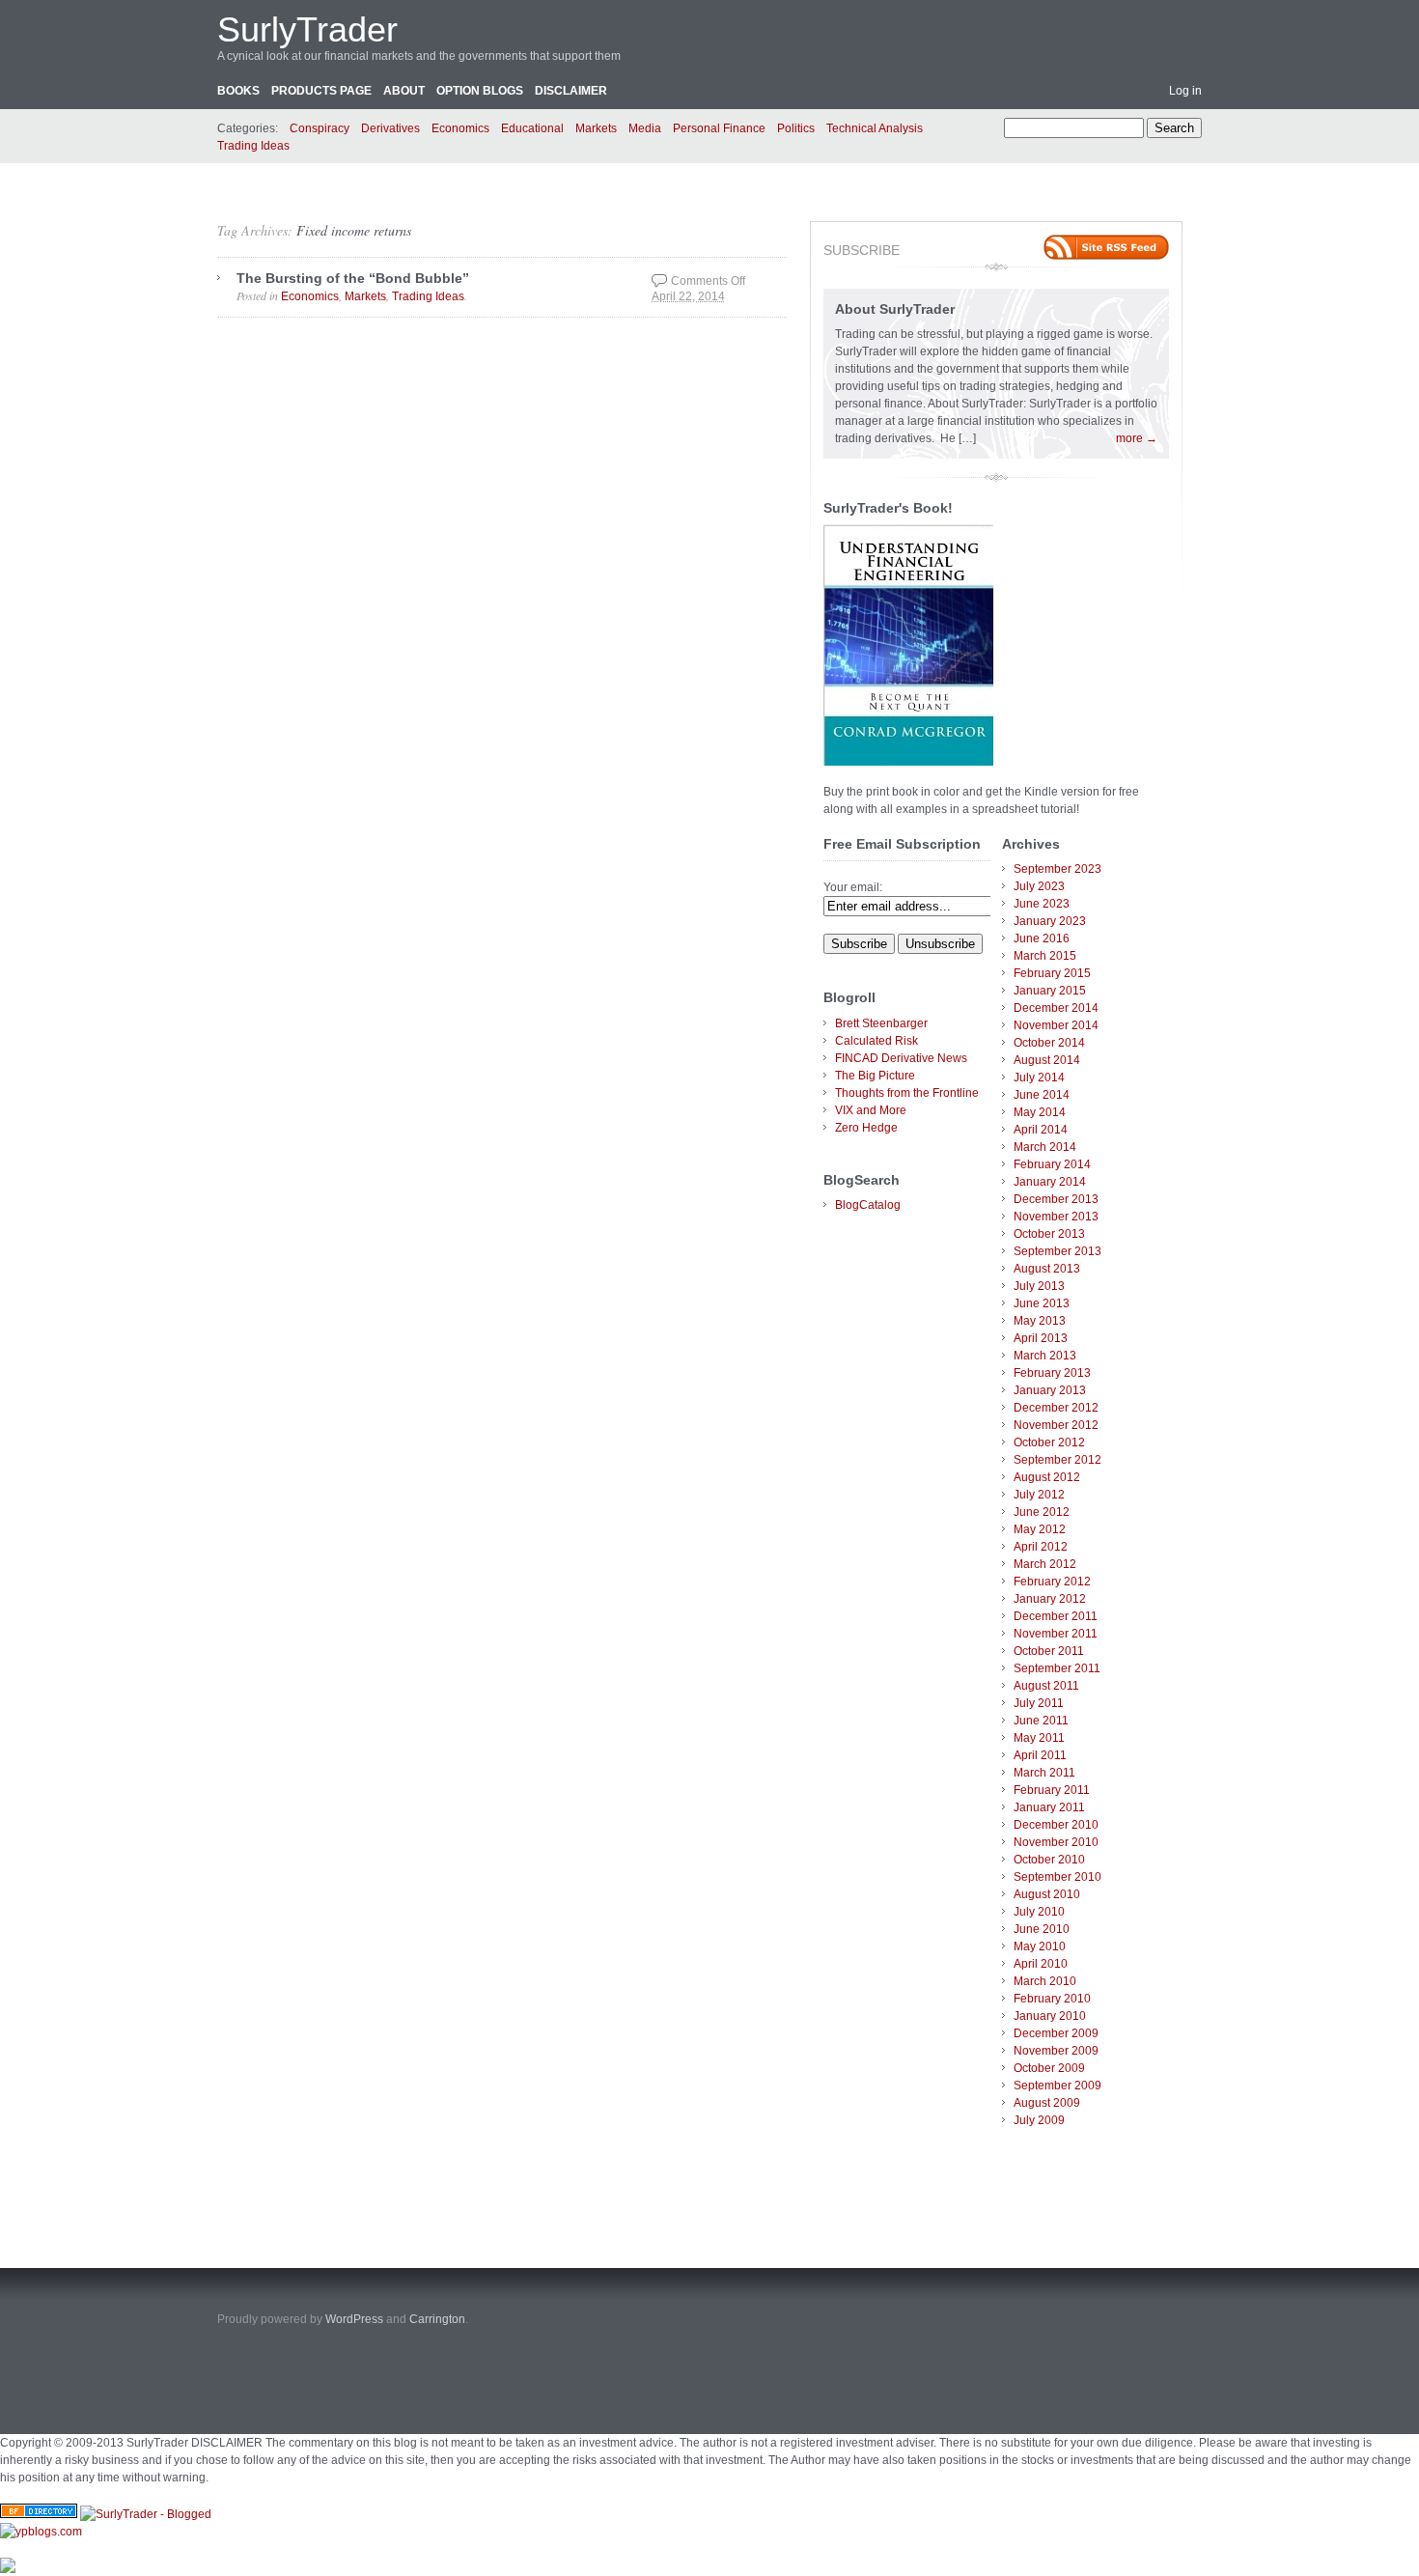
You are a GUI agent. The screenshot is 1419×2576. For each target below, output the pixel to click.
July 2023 (1039, 886)
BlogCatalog (868, 1205)
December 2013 (1056, 1199)
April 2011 (1040, 1755)
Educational (532, 128)
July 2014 (1039, 1078)
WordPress (354, 2319)
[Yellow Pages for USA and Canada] (39, 2514)
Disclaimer (571, 91)
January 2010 (1050, 2016)
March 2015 (1045, 956)
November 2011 (1056, 1634)
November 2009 (1056, 2051)
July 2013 (1039, 1286)
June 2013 (1042, 1303)
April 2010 (1041, 1964)
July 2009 (1039, 2120)
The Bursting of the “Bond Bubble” (353, 278)
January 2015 (1050, 991)
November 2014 (1056, 1025)
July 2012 (1039, 1495)
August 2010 (1047, 1894)
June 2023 (1042, 904)
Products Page (321, 91)
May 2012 (1040, 1529)
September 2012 (1057, 1460)
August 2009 (1047, 2103)
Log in (1185, 91)
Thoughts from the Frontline (907, 1093)
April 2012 (1041, 1547)
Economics (460, 128)
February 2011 (1052, 1790)
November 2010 (1056, 1842)
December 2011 (1056, 1616)
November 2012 (1056, 1425)
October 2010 (1049, 1860)
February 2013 (1052, 1373)
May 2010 (1040, 1946)
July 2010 (1039, 1912)
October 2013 (1049, 1234)
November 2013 (1056, 1217)
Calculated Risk (876, 1041)
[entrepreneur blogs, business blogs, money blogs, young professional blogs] (41, 2532)
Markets (596, 128)
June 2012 (1042, 1512)
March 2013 (1045, 1356)
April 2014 (1041, 1130)
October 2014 (1049, 1043)
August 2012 (1047, 1477)
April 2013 (1041, 1338)
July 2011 (1039, 1703)
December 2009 (1056, 2033)
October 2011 (1049, 1651)
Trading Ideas (253, 146)
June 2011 (1041, 1721)
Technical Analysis (875, 128)
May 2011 (1039, 1738)
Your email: (853, 887)
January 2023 (1050, 921)
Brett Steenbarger (881, 1023)
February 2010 (1052, 1999)
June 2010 (1042, 1929)
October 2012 (1049, 1442)
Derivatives (390, 128)
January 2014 (1050, 1182)
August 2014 (1047, 1060)
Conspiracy (320, 128)
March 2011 (1044, 1773)
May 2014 (1040, 1112)
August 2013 (1047, 1269)
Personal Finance (719, 128)
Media (645, 128)
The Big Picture (875, 1076)
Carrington (437, 2319)
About (404, 91)
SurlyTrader (307, 29)
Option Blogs (480, 91)
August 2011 (1046, 1686)
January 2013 (1050, 1390)
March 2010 (1045, 1981)
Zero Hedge (866, 1128)
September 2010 (1057, 1877)
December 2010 (1056, 1825)
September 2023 (1057, 869)
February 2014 (1052, 1164)
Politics (796, 128)
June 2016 (1042, 938)
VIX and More (871, 1110)
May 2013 (1040, 1321)
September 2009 (1057, 2086)
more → (1137, 438)
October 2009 (1049, 2068)
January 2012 (1050, 1599)
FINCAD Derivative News (901, 1058)
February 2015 (1052, 973)
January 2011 (1049, 1807)
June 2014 (1042, 1095)
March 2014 (1045, 1147)
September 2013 (1057, 1251)
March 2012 (1045, 1564)
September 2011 (1057, 1668)
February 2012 (1052, 1582)
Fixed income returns (354, 230)
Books (238, 91)
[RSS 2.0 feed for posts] (1106, 247)
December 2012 (1056, 1408)
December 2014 (1056, 1008)
